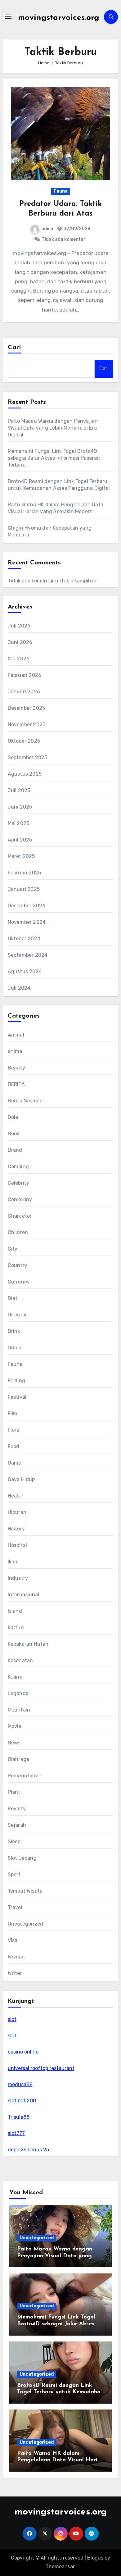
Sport (14, 1874)
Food (14, 1446)
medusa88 (20, 2084)
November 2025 (27, 725)
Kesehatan (20, 1660)
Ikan (13, 1562)
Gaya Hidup (21, 1479)
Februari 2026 (25, 675)
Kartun (16, 1628)
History (16, 1529)
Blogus (95, 2558)
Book (14, 1134)
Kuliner (16, 1677)
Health (16, 1496)
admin (48, 229)
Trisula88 (19, 2117)
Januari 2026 (24, 692)
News (14, 1743)
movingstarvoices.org (59, 18)
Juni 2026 (20, 642)
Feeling (16, 1381)
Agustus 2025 (25, 774)
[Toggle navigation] (8, 17)
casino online (23, 2052)
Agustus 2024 (25, 971)
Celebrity (19, 1183)
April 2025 (20, 840)
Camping (18, 1167)
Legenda (18, 1693)
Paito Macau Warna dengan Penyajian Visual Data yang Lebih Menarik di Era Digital (53, 428)
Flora (14, 1430)
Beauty (16, 1068)
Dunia (15, 1348)
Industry (18, 1578)
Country (18, 1265)
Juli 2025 (19, 790)
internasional (24, 1595)
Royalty (17, 1809)
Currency (19, 1282)
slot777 (16, 2133)
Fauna (61, 191)
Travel (15, 1907)
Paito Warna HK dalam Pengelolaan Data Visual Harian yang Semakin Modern (60, 2460)
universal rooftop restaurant (41, 2068)
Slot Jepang (22, 1858)
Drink (14, 1331)
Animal (16, 1035)
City (13, 1249)
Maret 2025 (21, 856)
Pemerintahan (25, 1776)
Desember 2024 (27, 906)
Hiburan (17, 1512)
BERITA (16, 1084)
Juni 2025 (20, 807)
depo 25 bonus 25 (28, 2150)
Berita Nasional (26, 1101)
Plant (14, 1792)
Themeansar (60, 2567)
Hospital (18, 1545)
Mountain (19, 1710)
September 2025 (28, 757)
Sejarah (17, 1825)
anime (15, 1051)
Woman (16, 1957)
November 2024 (27, 922)
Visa (13, 1940)
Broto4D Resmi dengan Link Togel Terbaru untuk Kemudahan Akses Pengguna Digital (60, 2392)
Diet (13, 1298)
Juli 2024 (19, 988)
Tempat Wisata (25, 1891)
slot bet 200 (22, 2101)
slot (12, 2019)
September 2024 (28, 955)
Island (15, 1611)
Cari (14, 348)
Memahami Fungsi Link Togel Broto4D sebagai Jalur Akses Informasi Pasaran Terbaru (54, 458)
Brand (15, 1150)
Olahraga (19, 1759)
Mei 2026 (19, 659)
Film (13, 1413)
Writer (15, 1973)
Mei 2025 (19, 823)
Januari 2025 (24, 889)
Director (18, 1315)
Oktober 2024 (24, 939)
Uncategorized (26, 1924)
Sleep (14, 1842)
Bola (13, 1117)
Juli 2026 (19, 626)
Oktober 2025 (24, 741)
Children (18, 1232)
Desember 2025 (27, 708)
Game (15, 1463)
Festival (17, 1397)
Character (20, 1216)
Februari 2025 (25, 873)
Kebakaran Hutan (28, 1644)
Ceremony (20, 1199)
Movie (15, 1726)
